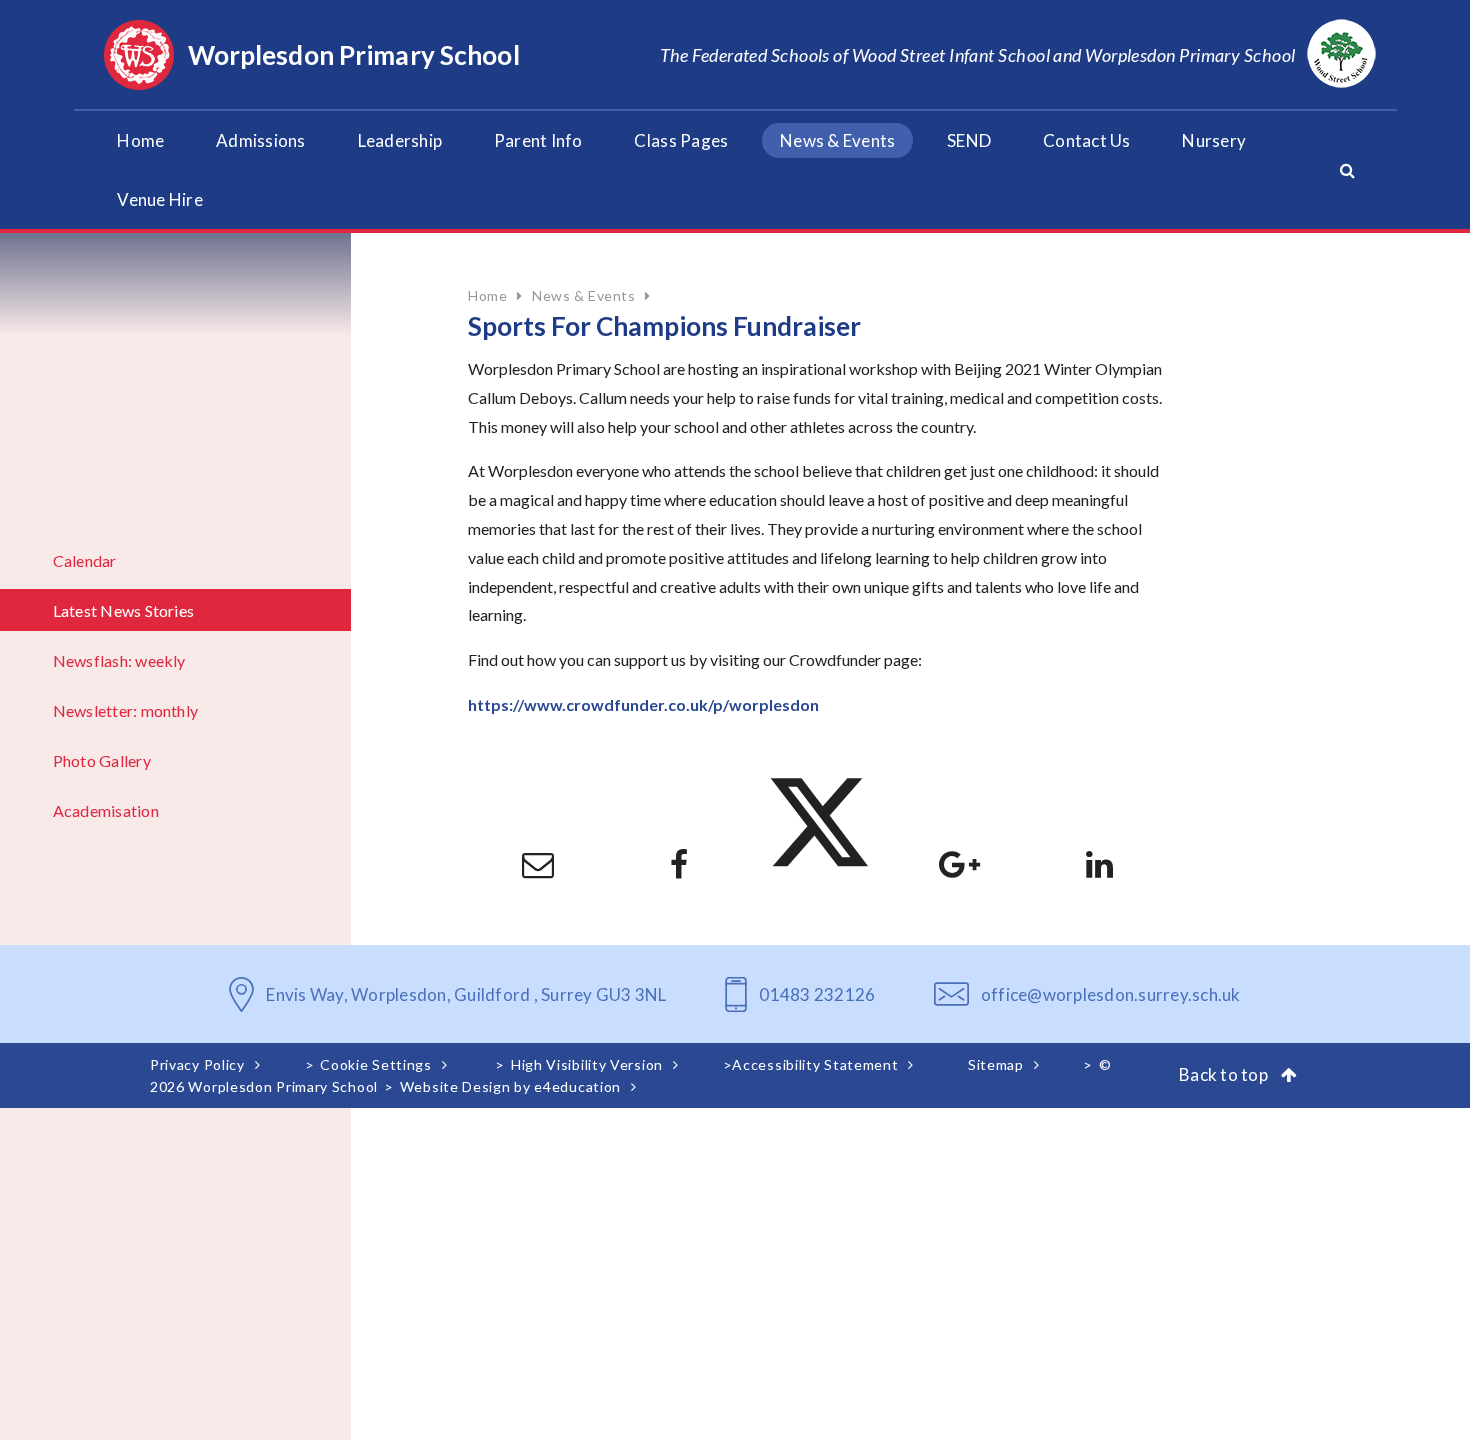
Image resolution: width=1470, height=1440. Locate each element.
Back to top (1225, 1074)
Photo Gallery (102, 760)
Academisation (106, 810)
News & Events (583, 295)
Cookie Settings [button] (376, 1064)
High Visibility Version (587, 1064)
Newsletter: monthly (126, 710)
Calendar (85, 560)
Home (487, 295)
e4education (577, 1086)
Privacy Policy (197, 1064)
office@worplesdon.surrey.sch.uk (1111, 994)
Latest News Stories (124, 610)
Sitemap (996, 1064)
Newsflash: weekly (119, 660)
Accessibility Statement (815, 1064)
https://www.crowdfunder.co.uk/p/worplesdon (643, 704)
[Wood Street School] (1341, 54)
